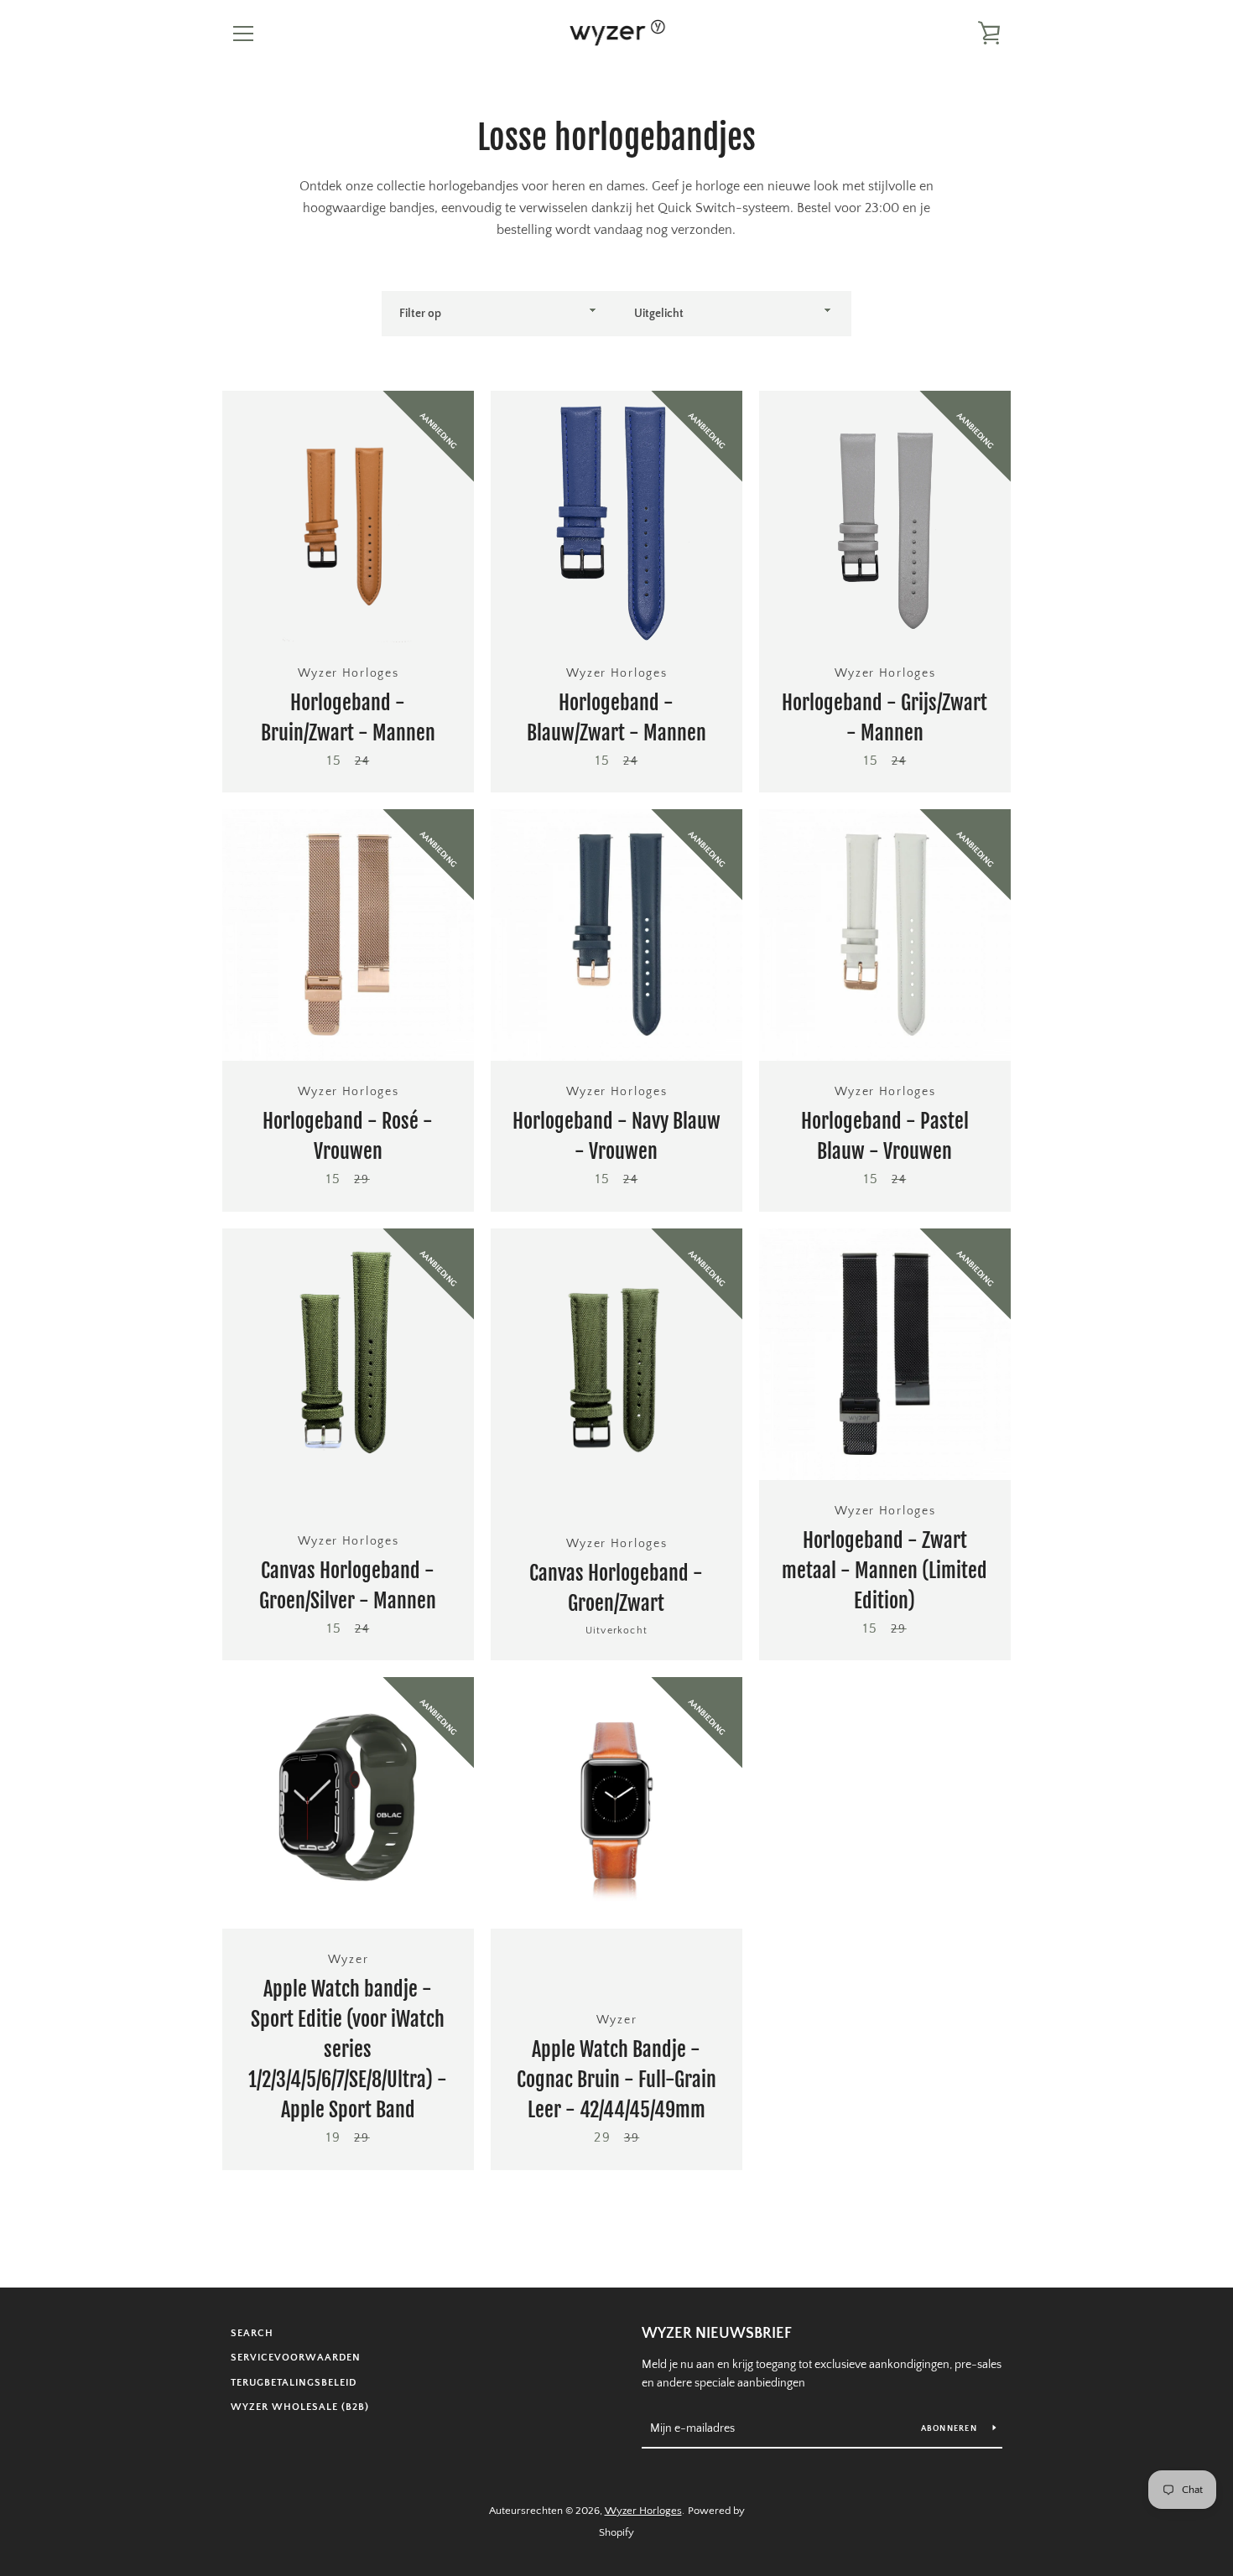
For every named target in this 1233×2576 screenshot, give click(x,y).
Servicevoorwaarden (296, 2358)
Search (252, 2333)
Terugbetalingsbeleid (294, 2383)
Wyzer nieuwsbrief (717, 2334)
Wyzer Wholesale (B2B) (300, 2407)
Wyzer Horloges (643, 2511)
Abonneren (951, 2429)
